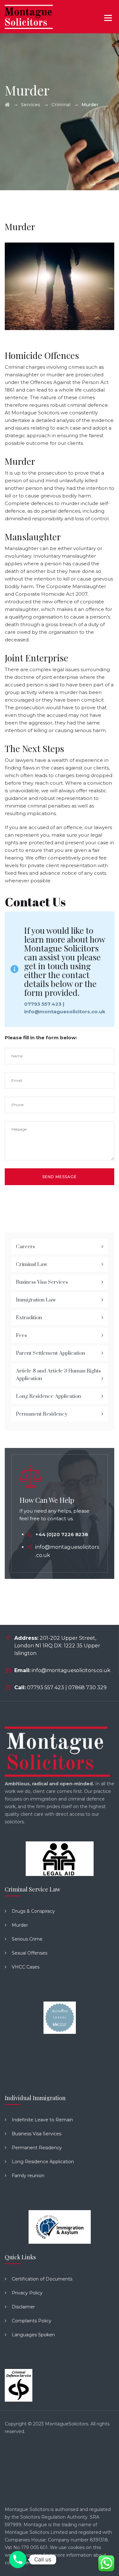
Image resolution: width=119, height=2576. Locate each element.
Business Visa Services (42, 1282)
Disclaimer (23, 2307)
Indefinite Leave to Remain (42, 2120)
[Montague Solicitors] (29, 17)
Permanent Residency (42, 1414)
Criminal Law (32, 1264)
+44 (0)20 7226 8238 (62, 1534)
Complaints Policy (32, 2321)
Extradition (29, 1318)
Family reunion (28, 2176)
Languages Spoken (33, 2335)
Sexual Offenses (30, 1953)
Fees (21, 1335)
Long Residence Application (48, 1396)
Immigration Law (36, 1300)
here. (28, 2563)
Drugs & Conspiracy (33, 1911)
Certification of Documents (42, 2279)
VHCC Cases (26, 1967)
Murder (20, 1925)
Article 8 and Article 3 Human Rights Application (58, 1375)
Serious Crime (27, 1939)
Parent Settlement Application (50, 1353)
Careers (25, 1247)
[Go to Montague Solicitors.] (7, 105)
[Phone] (18, 2560)
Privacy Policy (27, 2293)
